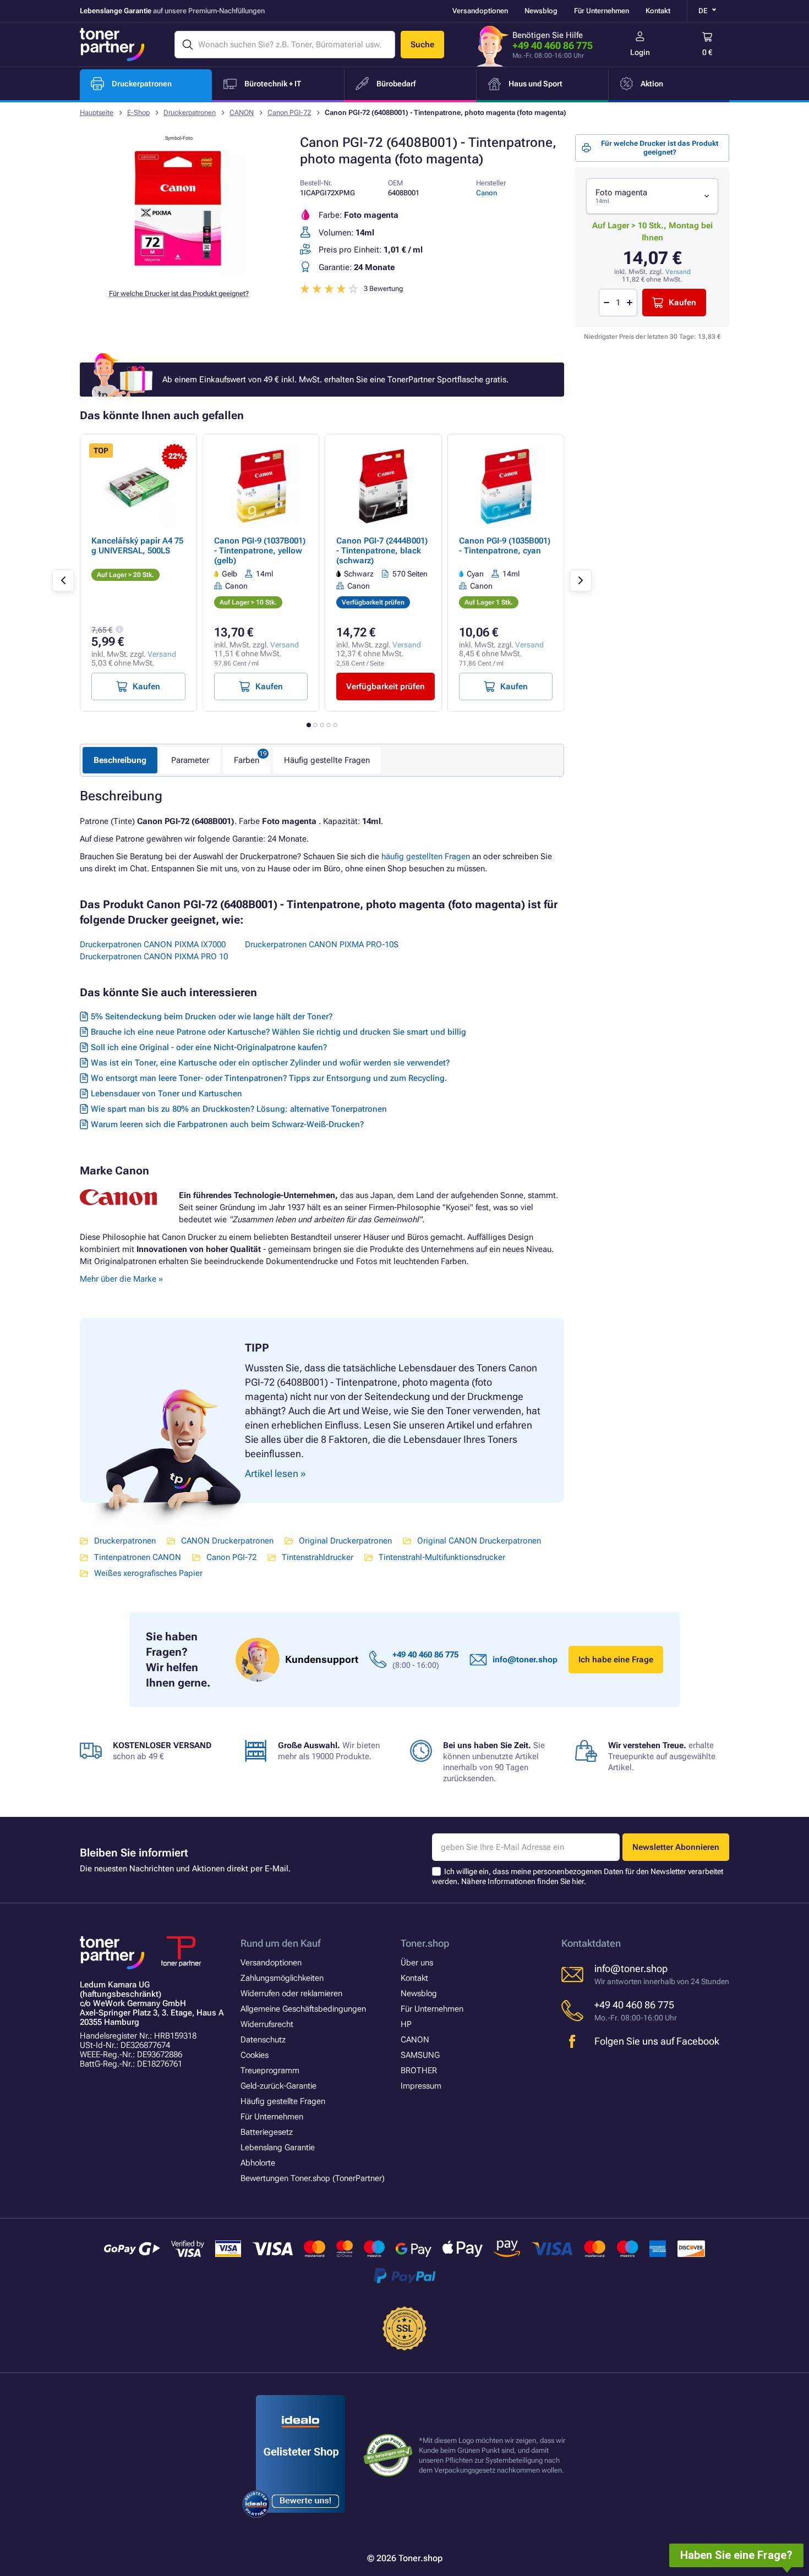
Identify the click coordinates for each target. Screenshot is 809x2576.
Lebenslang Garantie (278, 2147)
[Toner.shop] (112, 45)
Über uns (417, 1963)
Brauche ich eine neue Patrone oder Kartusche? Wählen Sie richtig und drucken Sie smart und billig (278, 1032)
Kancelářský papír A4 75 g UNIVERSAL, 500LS (137, 546)
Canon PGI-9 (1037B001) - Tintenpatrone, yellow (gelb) (260, 551)
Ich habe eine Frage (616, 1660)
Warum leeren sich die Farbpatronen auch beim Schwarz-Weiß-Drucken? (227, 1124)
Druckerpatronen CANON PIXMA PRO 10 (154, 957)
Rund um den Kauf (280, 1943)
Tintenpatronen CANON (138, 1557)
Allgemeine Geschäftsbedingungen (303, 2009)
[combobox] (652, 196)
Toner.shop (425, 1943)
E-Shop (138, 112)
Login (640, 52)
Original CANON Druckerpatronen (479, 1541)
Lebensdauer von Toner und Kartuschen (166, 1094)
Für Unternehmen (602, 11)
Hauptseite (97, 112)
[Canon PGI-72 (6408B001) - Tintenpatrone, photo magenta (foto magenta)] (179, 272)
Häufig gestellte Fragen (327, 760)
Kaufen (682, 303)
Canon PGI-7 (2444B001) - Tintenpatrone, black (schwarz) (382, 551)
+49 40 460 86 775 (553, 45)
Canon (487, 193)
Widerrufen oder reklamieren (291, 1993)
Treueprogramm (270, 2070)
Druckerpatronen (190, 112)
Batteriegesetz (267, 2132)
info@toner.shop (525, 1660)
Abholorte (258, 2163)
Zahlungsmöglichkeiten (282, 1978)
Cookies (255, 2055)
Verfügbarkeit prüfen (386, 686)
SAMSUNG (420, 2055)
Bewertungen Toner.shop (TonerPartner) (313, 2178)
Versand (678, 272)
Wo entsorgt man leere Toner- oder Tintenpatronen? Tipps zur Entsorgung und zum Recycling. (269, 1078)
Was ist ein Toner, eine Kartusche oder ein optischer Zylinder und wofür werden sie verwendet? (270, 1063)
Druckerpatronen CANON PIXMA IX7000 (153, 944)
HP (406, 2024)
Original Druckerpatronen (345, 1541)
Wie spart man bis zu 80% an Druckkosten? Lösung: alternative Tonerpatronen (239, 1109)
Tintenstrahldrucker (318, 1557)
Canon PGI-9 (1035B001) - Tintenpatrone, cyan (505, 546)
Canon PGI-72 (289, 112)
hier (578, 1881)
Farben (247, 760)
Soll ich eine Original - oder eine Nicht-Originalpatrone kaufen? (209, 1047)
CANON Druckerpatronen (227, 1541)
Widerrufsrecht (267, 2024)
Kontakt (658, 11)
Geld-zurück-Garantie (278, 2086)
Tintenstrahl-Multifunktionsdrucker (442, 1557)
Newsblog (541, 11)
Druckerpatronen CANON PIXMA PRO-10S (322, 944)
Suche (422, 45)
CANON (242, 112)
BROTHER (419, 2070)
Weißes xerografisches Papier (148, 1573)
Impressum (421, 2086)
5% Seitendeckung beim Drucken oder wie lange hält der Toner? (212, 1017)
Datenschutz (263, 2040)
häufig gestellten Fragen (426, 856)
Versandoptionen (480, 11)
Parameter (190, 760)
